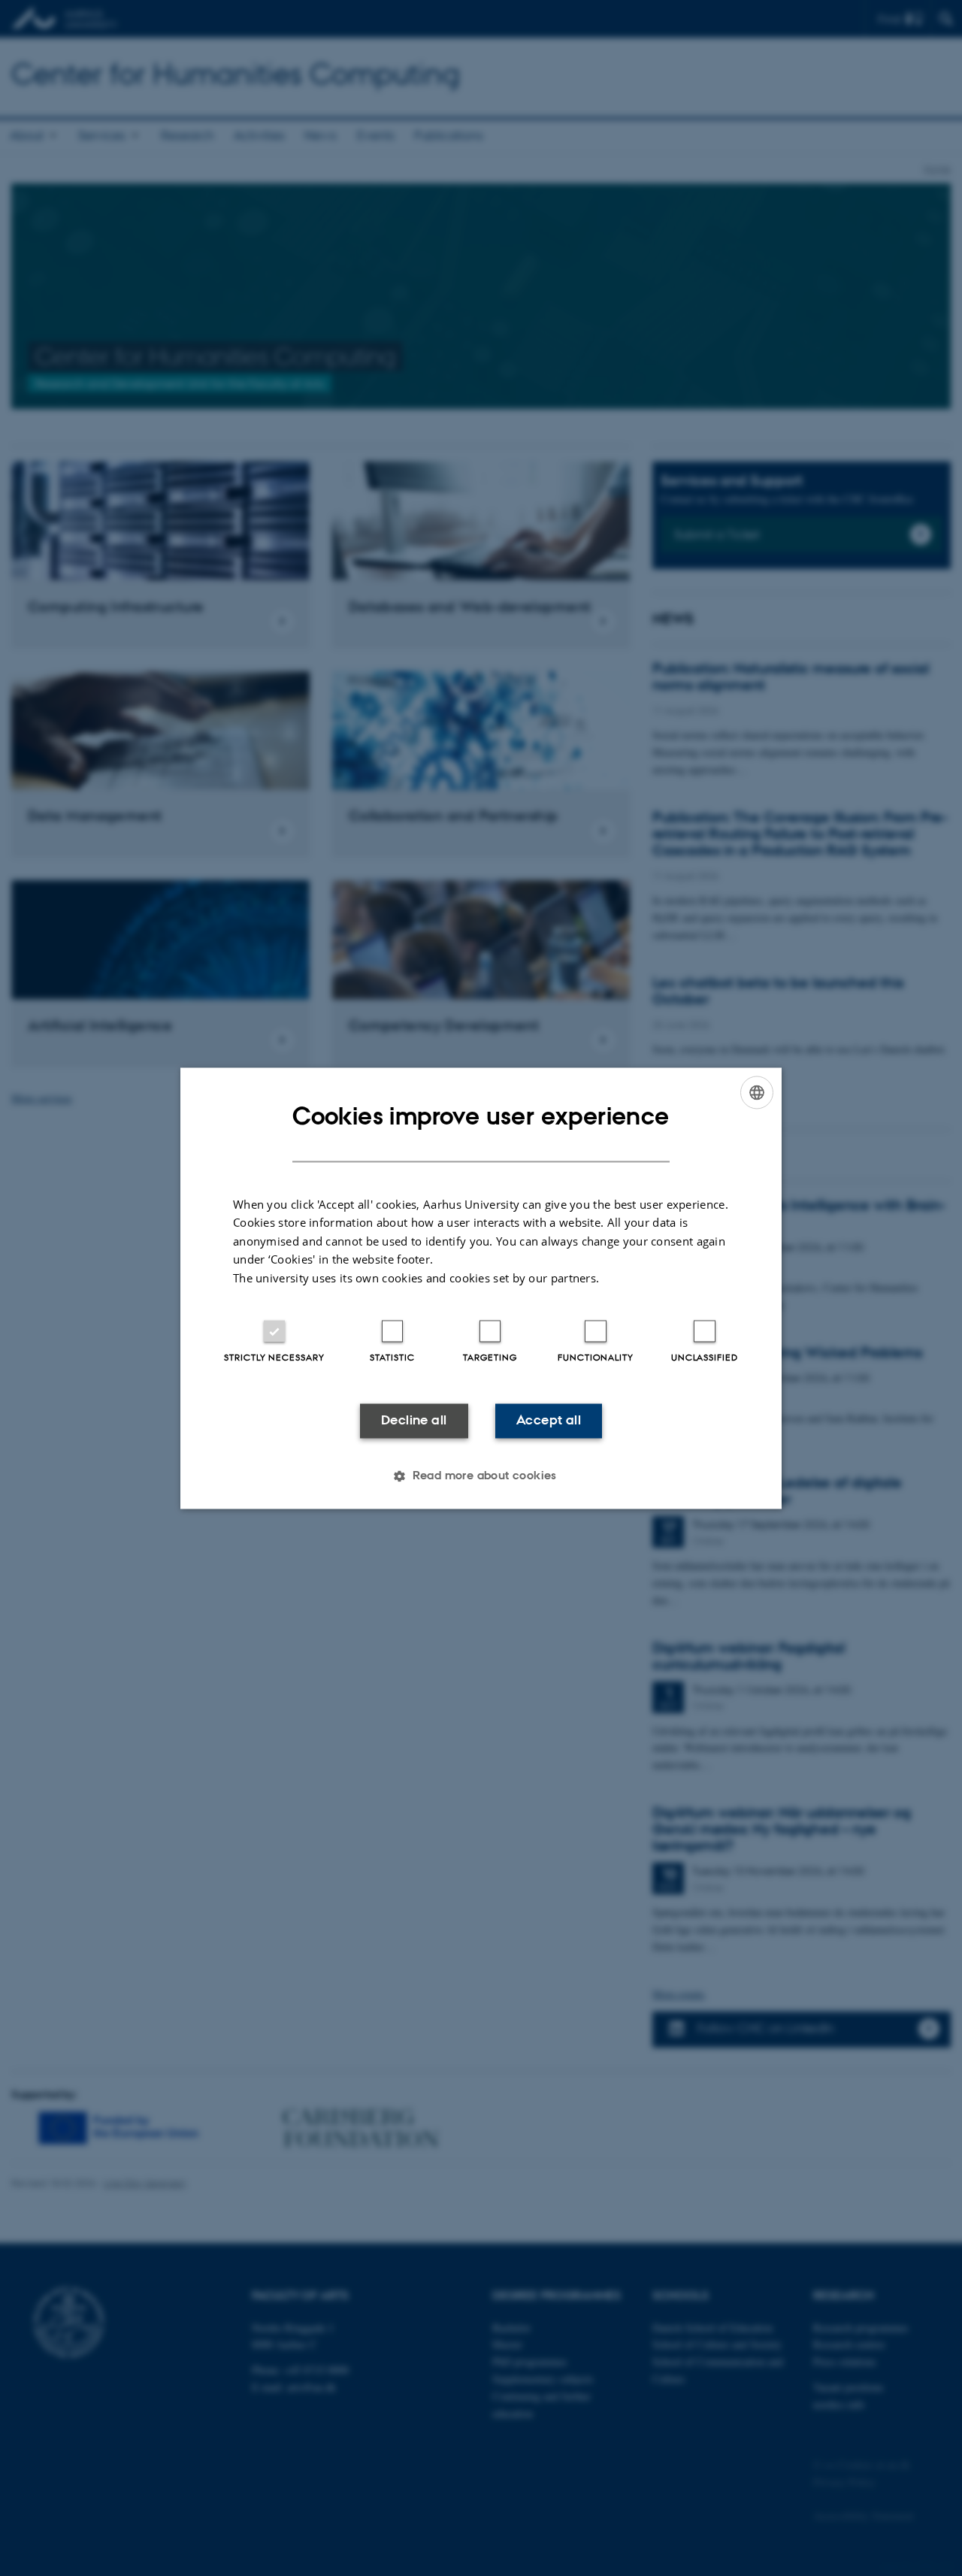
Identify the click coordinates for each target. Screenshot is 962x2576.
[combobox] (757, 1092)
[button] (481, 1476)
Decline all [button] (414, 1421)
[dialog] (481, 1288)
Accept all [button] (549, 1421)
